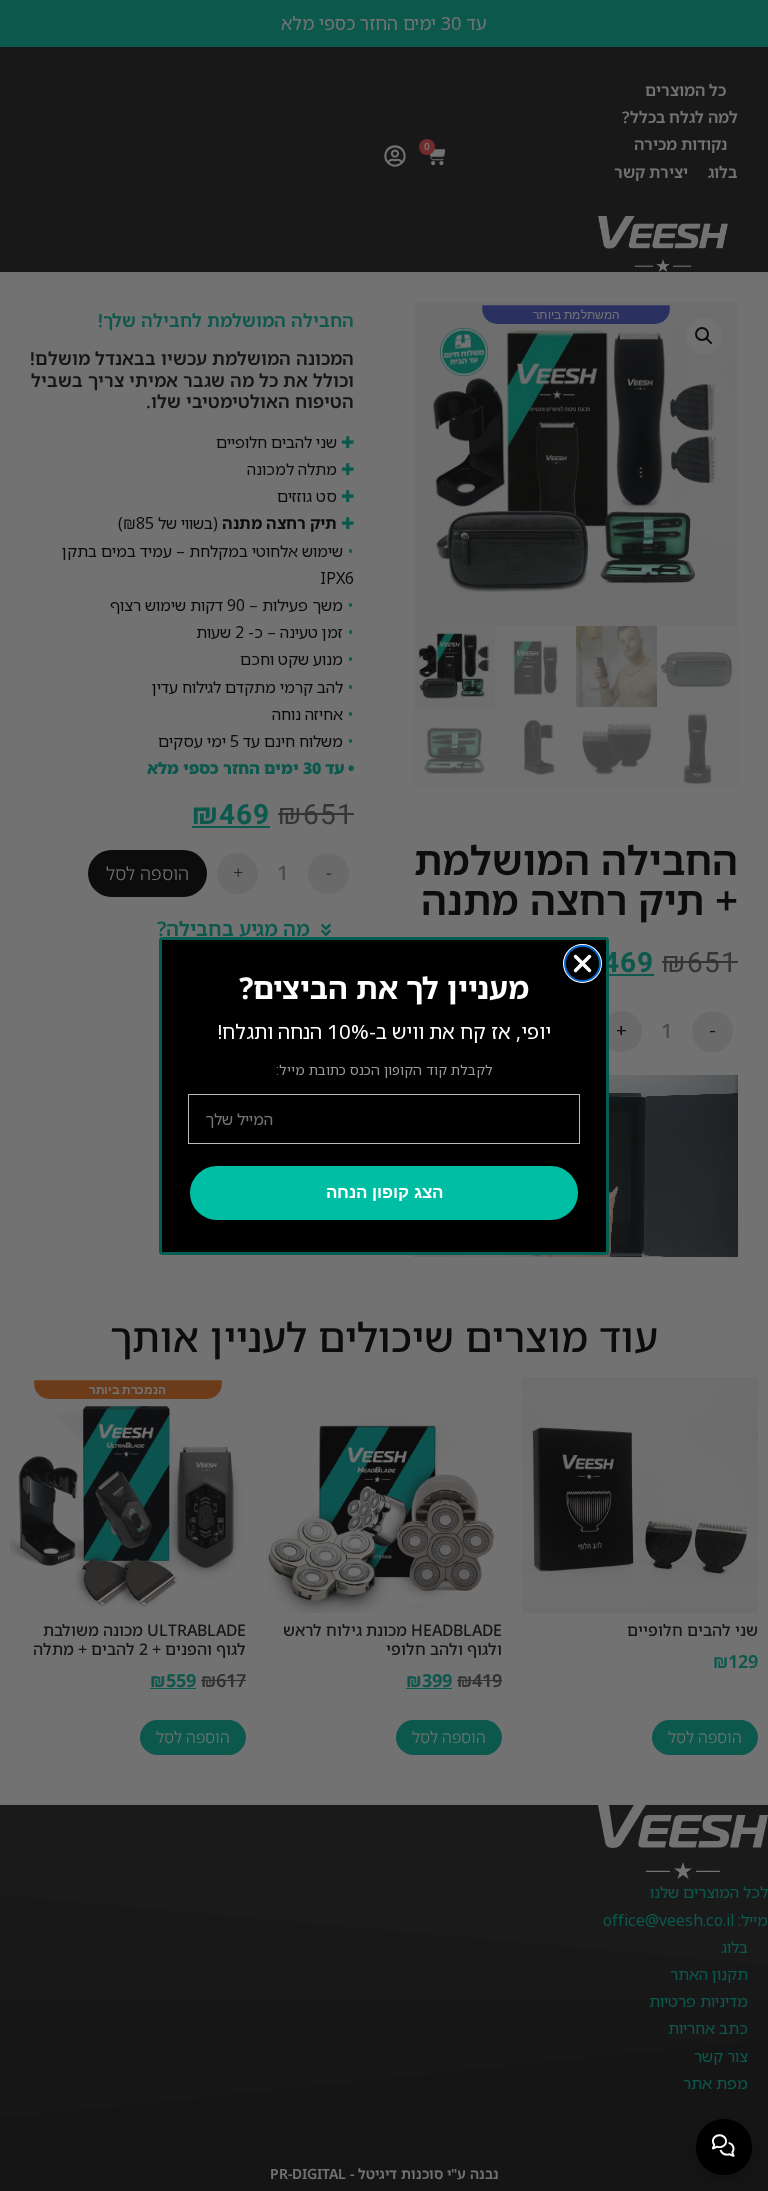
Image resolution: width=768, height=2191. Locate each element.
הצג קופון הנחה (384, 1192)
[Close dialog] (582, 963)
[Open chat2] (724, 2147)
